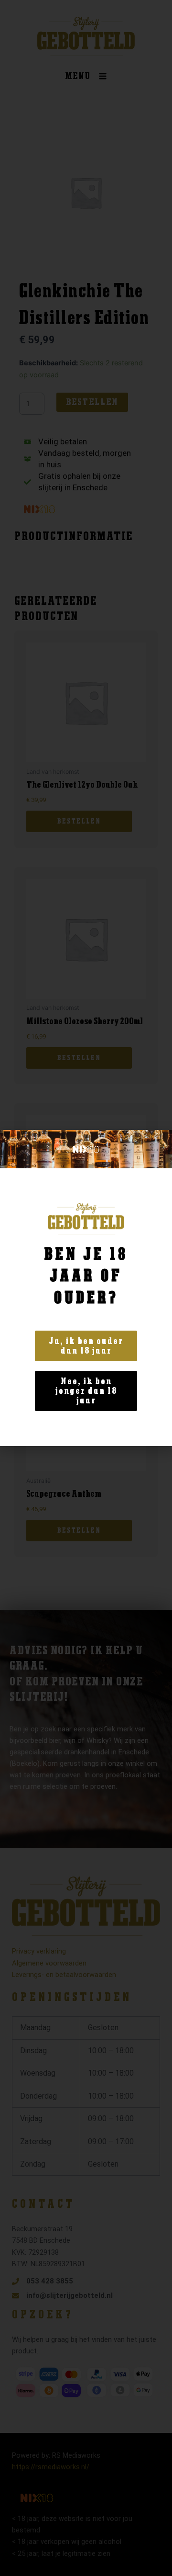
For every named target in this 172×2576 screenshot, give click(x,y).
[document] (86, 1288)
